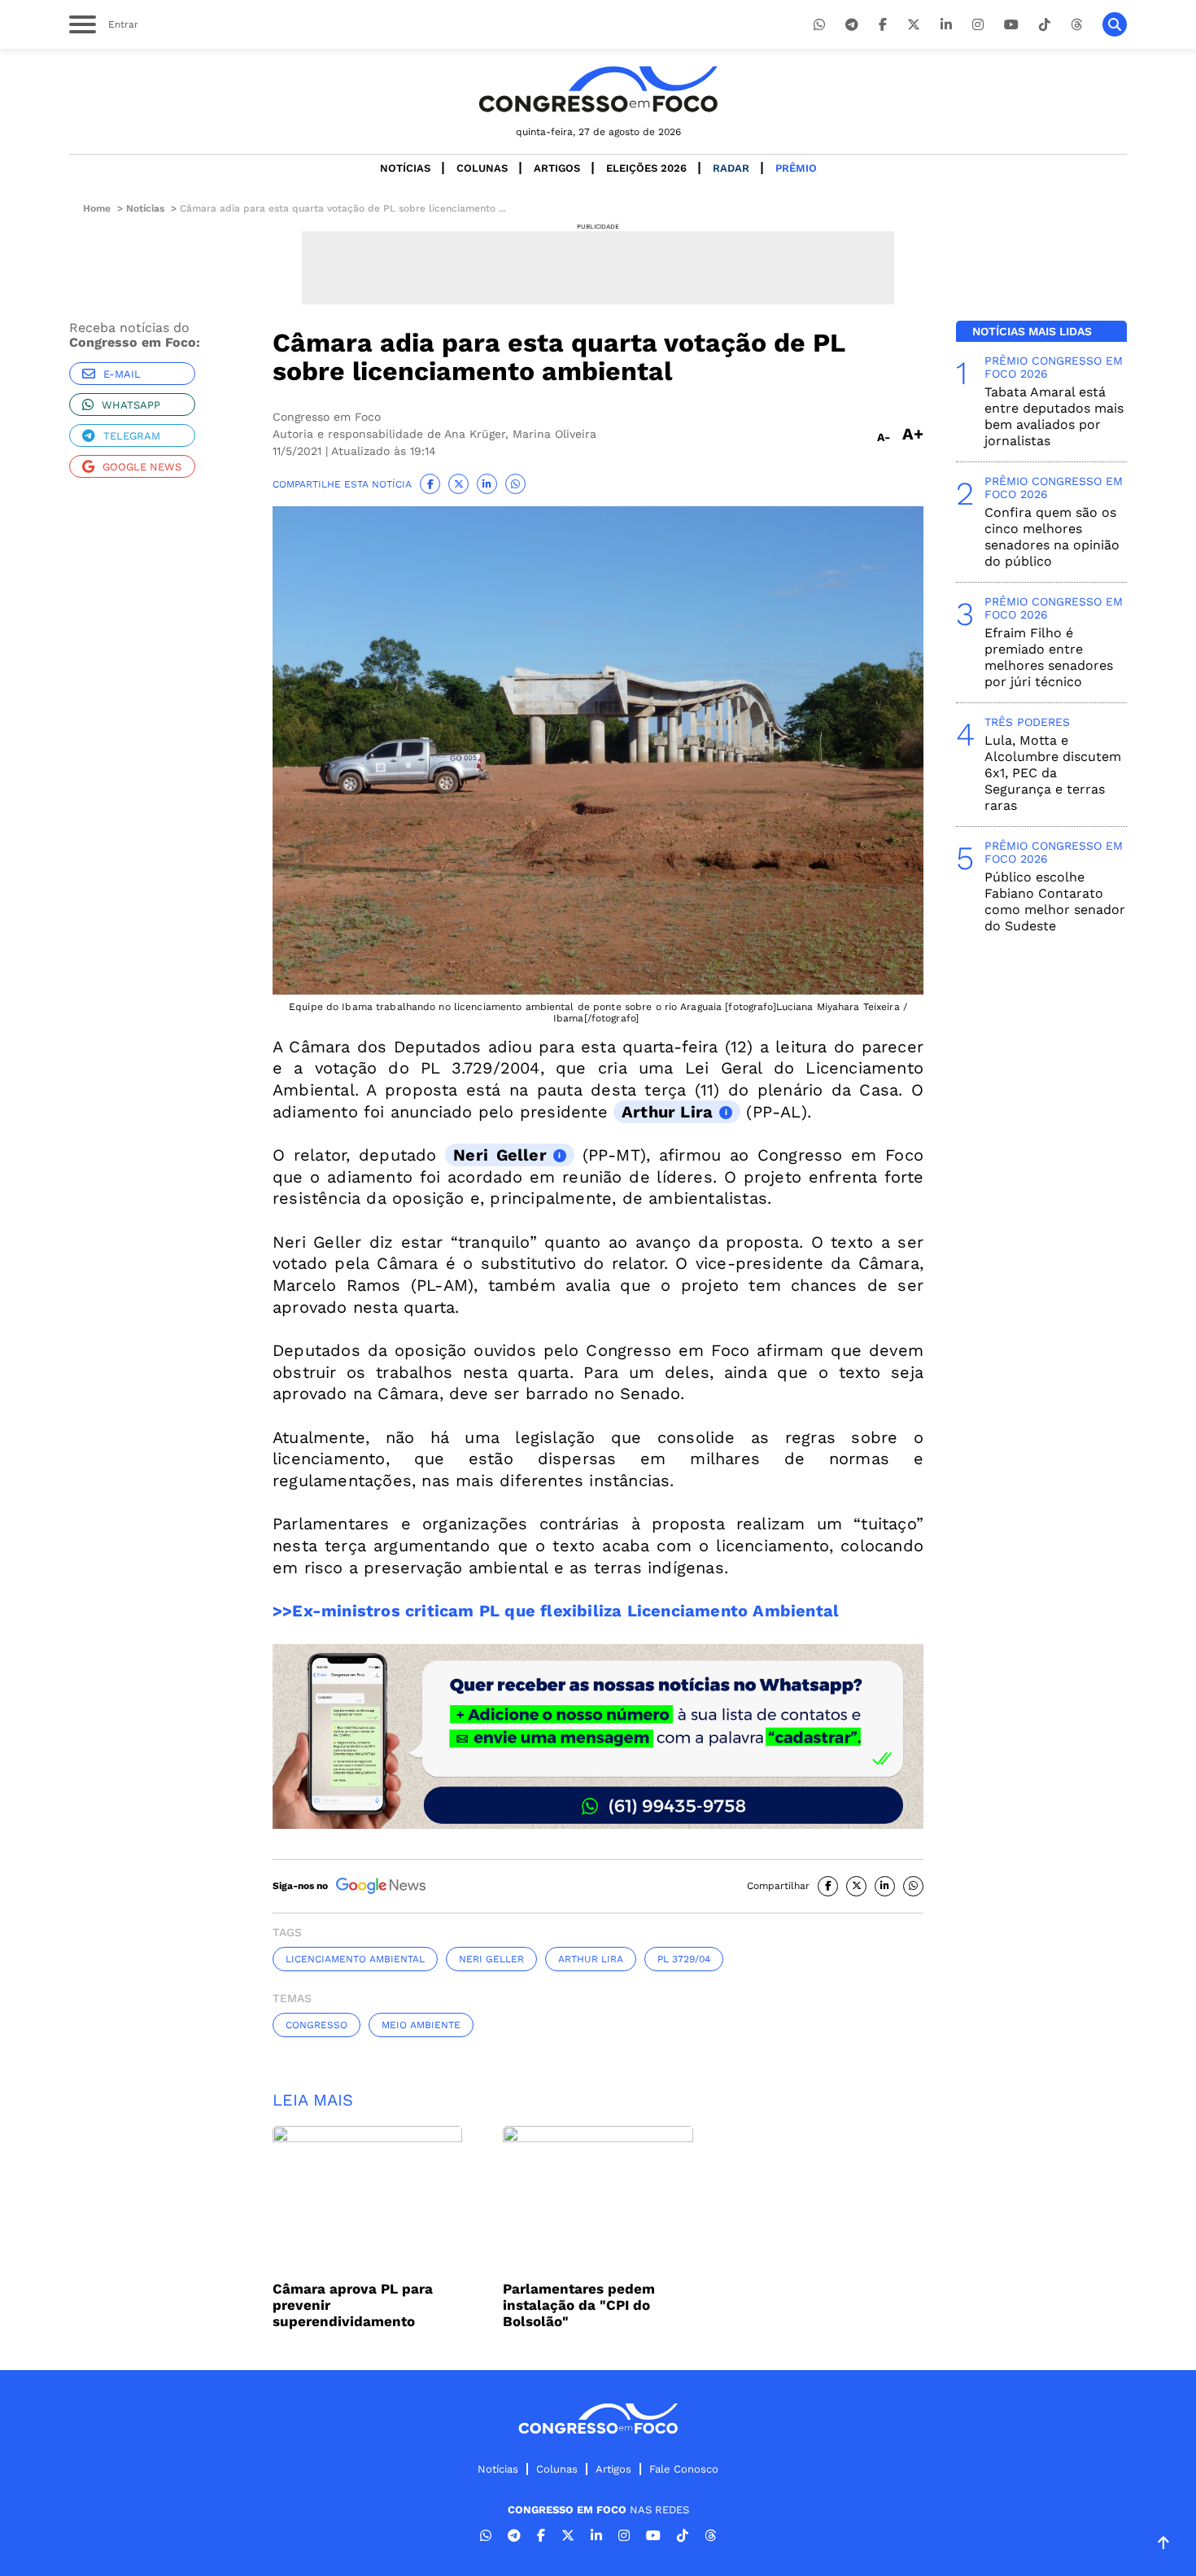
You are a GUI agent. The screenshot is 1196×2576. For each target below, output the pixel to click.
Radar (731, 168)
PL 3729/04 (684, 1959)
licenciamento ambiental (355, 1959)
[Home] (598, 89)
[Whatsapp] (819, 25)
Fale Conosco (684, 2469)
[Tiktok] (1045, 25)
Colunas (482, 168)
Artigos (557, 168)
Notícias (405, 168)
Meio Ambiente (421, 2025)
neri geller (491, 1959)
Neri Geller (500, 1155)
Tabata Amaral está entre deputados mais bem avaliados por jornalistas (1054, 416)
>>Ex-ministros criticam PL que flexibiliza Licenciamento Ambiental (556, 1611)
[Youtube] (1011, 25)
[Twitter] (914, 25)
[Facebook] (883, 25)
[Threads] (1076, 25)
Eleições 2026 (646, 168)
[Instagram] (978, 25)
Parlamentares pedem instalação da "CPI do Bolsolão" (579, 2305)
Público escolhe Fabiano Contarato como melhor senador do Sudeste (1055, 901)
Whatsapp (131, 405)
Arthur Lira (667, 1112)
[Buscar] (1115, 24)
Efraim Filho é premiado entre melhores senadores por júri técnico (1049, 657)
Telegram (132, 436)
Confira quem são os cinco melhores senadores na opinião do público (1052, 537)
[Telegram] (852, 25)
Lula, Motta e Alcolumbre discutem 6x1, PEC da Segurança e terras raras (1053, 773)
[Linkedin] (946, 25)
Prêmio (796, 168)
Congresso (316, 2025)
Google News (142, 467)
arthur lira (591, 1959)
